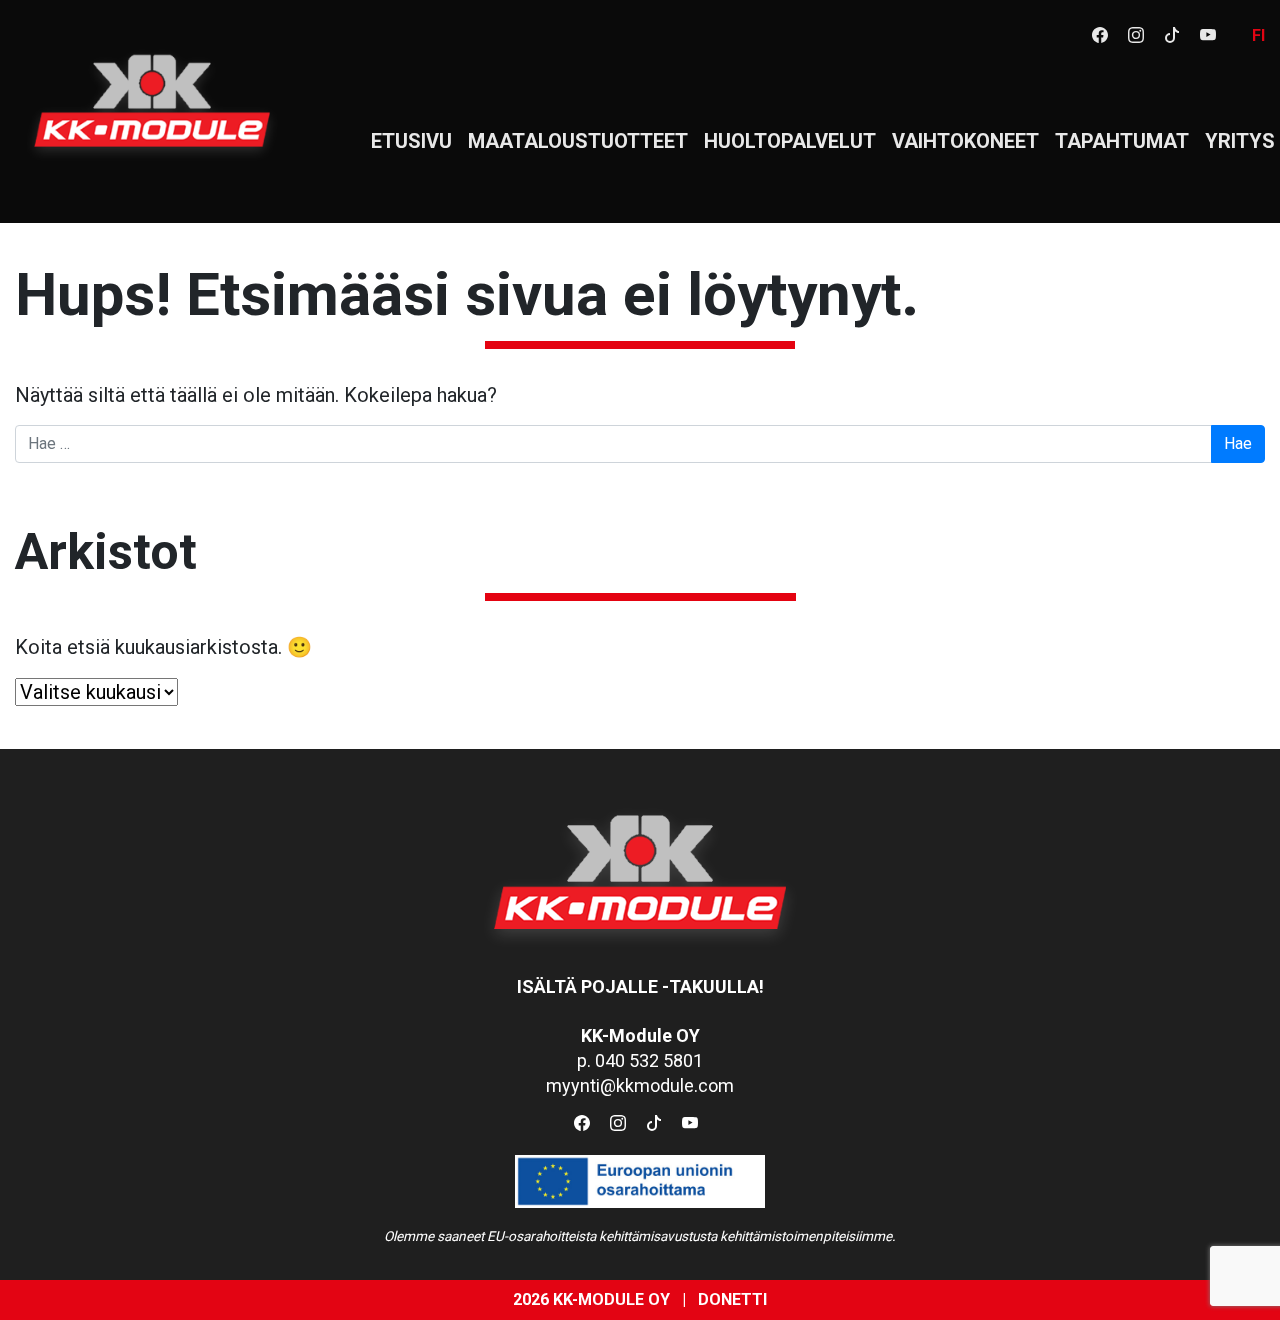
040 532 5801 (649, 1060)
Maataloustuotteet (578, 141)
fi (1258, 35)
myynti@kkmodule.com (640, 1085)
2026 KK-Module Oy (591, 1299)
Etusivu (411, 141)
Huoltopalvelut (790, 141)
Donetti (732, 1299)
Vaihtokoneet (965, 141)
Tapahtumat (1122, 141)
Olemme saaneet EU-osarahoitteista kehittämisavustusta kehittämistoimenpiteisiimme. (640, 1236)
